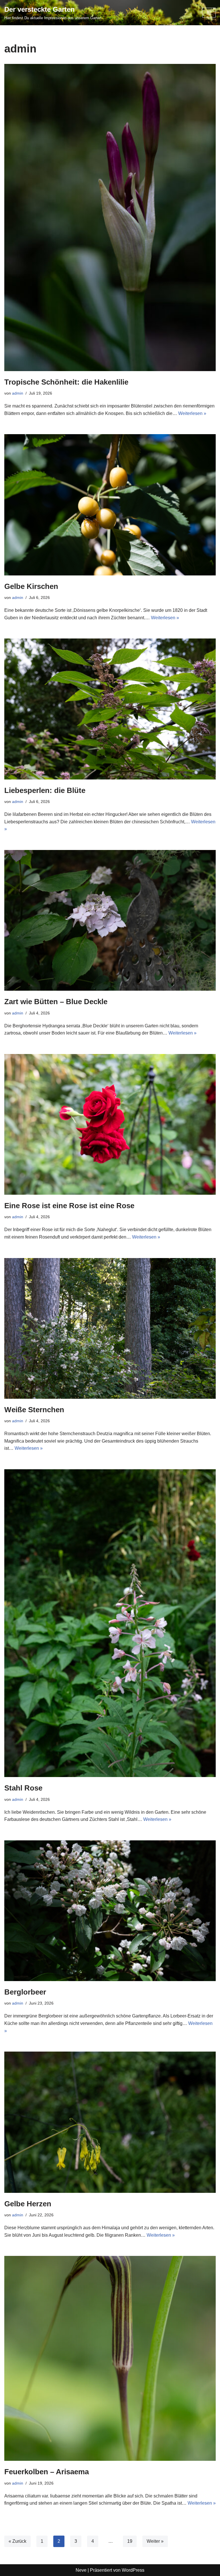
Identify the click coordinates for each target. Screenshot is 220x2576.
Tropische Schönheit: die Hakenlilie (66, 382)
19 (130, 2541)
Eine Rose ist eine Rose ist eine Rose (69, 1206)
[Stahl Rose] (110, 1623)
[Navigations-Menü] (209, 13)
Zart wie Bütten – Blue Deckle (56, 1002)
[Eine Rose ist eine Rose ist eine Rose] (110, 1124)
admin (18, 393)
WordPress (133, 2570)
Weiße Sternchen (34, 1410)
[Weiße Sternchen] (110, 1328)
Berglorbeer (25, 1992)
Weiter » (155, 2541)
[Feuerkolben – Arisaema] (110, 2358)
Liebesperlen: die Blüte (45, 790)
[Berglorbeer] (110, 1911)
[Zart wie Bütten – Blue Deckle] (110, 920)
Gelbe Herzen (28, 2204)
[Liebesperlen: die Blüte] (110, 709)
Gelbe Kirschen (31, 586)
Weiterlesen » (192, 413)
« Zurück (17, 2541)
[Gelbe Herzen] (110, 2122)
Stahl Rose (23, 1788)
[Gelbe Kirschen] (110, 505)
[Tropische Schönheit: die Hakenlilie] (110, 218)
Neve (81, 2570)
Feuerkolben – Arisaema (47, 2472)
